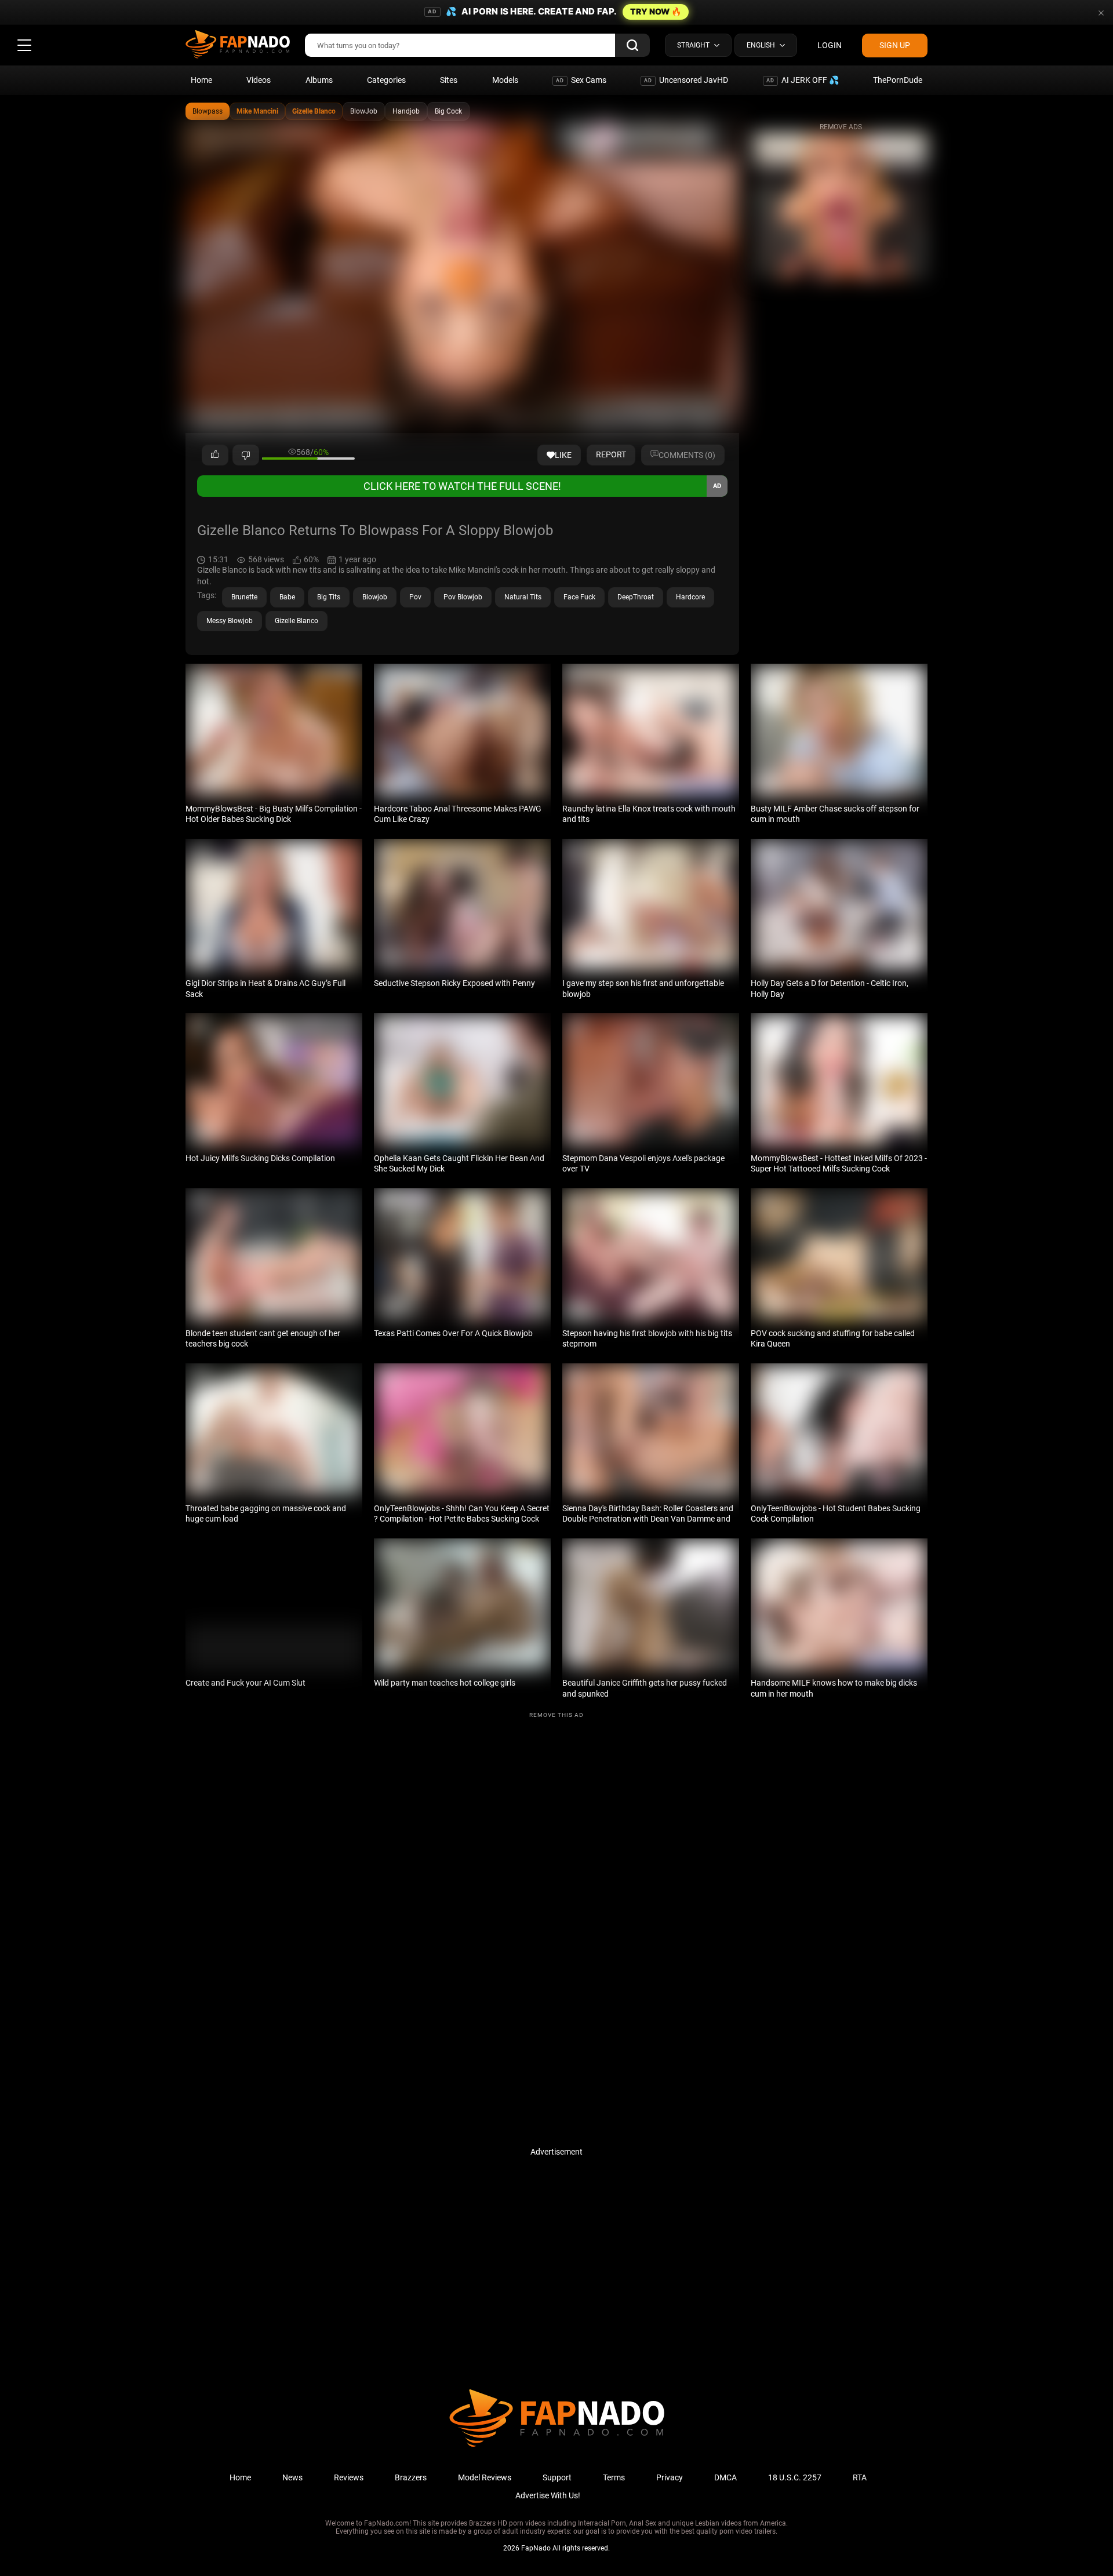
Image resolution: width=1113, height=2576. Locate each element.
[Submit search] (632, 45)
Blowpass (208, 111)
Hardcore (690, 597)
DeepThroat (636, 597)
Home (201, 80)
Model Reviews (485, 2477)
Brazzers (411, 2477)
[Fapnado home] (557, 2446)
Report (611, 454)
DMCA (725, 2477)
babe (287, 597)
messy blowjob (230, 621)
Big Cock (448, 111)
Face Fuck (579, 597)
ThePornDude (898, 80)
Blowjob (375, 597)
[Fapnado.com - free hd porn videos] (238, 45)
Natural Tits (523, 597)
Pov (415, 597)
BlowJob (364, 111)
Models (505, 80)
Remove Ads (841, 127)
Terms (614, 2477)
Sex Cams (581, 80)
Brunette (244, 597)
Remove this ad (556, 1715)
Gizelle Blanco (314, 111)
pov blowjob (463, 597)
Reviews (349, 2477)
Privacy (670, 2477)
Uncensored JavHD (686, 80)
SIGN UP (895, 45)
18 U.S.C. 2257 (795, 2477)
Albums (319, 80)
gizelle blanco (297, 621)
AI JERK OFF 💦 (803, 80)
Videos (259, 80)
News (292, 2477)
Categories (386, 80)
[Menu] (24, 45)
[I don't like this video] (246, 455)
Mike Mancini (257, 111)
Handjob (406, 111)
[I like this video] (215, 455)
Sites (449, 80)
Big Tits (329, 597)
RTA (860, 2477)
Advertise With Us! (548, 2495)
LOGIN (830, 45)
